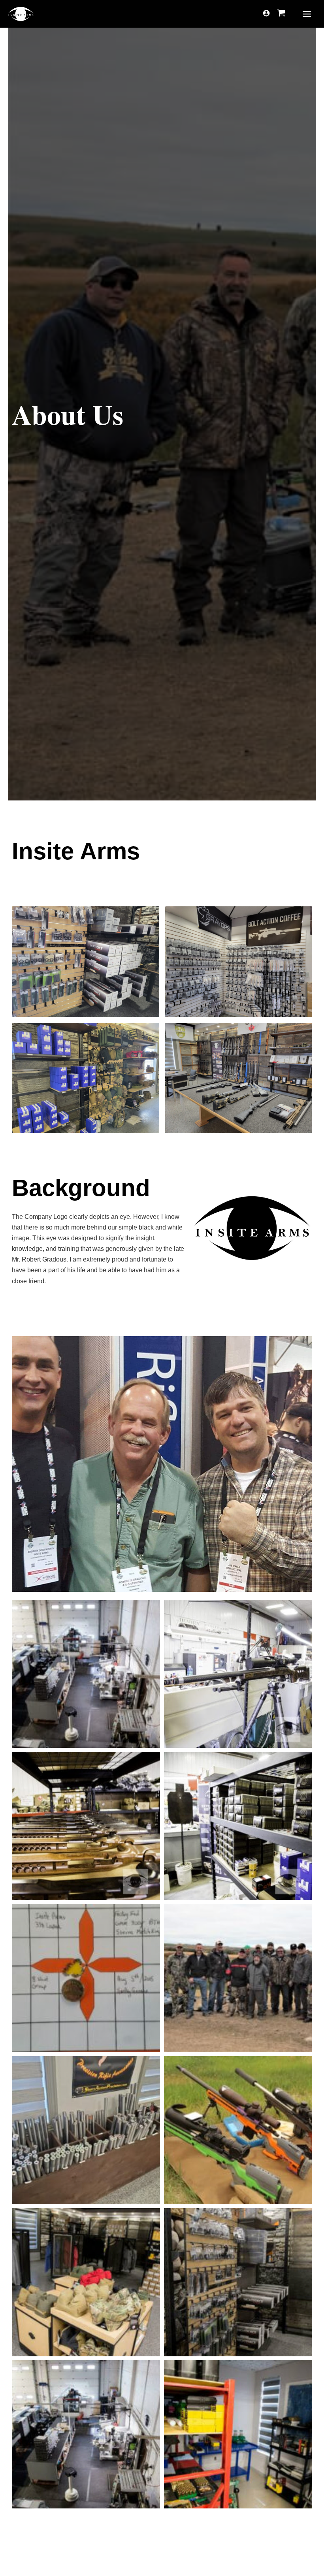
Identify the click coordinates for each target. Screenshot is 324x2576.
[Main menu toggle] (307, 14)
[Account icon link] (266, 13)
